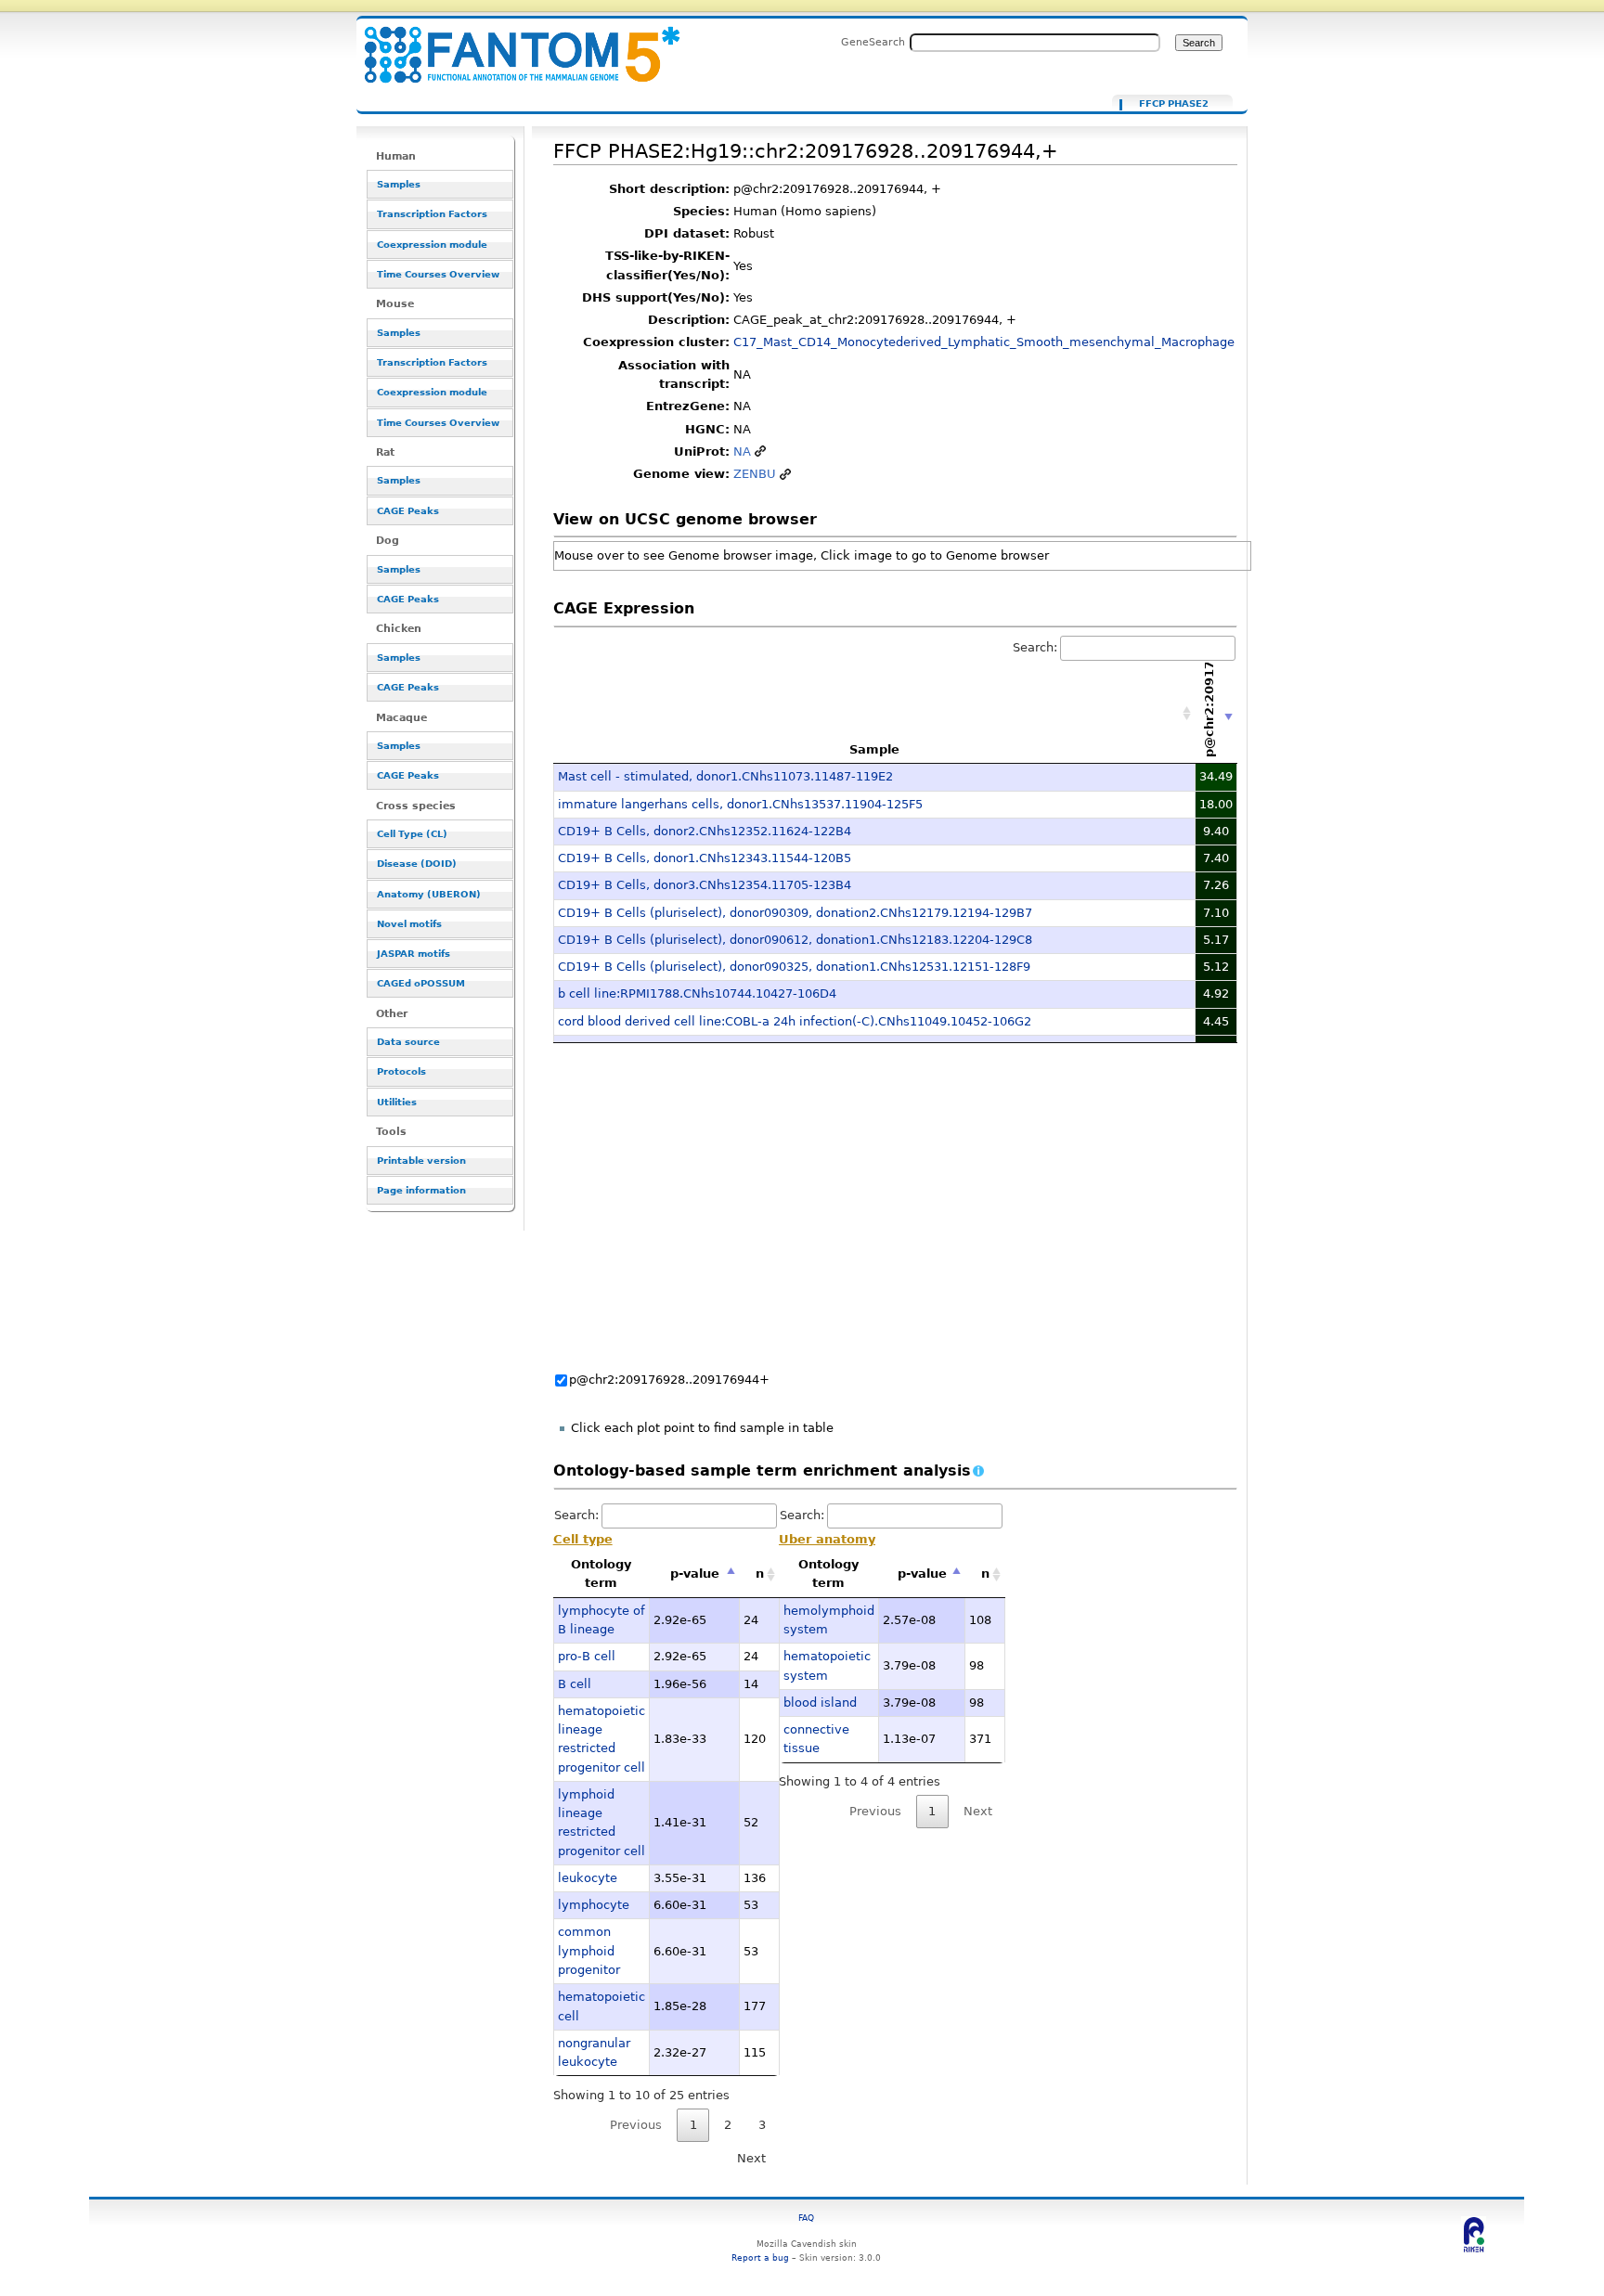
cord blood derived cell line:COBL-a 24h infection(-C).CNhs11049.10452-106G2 (795, 1021)
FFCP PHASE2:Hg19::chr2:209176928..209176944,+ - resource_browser (511, 44)
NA (742, 451)
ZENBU (755, 474)
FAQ (806, 2218)
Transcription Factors (432, 214)
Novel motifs (409, 924)
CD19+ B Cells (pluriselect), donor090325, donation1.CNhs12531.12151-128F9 (794, 967)
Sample (874, 749)
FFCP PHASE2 (1174, 104)
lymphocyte (594, 1905)
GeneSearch (873, 42)
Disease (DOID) (417, 864)
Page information (421, 1190)
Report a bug (760, 2257)
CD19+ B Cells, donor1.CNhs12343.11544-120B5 (705, 858)
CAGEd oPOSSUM (421, 983)
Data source (408, 1042)
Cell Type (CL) (412, 834)
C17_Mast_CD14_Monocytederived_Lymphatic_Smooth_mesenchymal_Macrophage (984, 342)
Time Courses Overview (438, 274)
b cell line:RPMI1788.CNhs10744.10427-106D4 (697, 993)
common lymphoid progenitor (589, 1951)
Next (751, 2158)
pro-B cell (587, 1656)
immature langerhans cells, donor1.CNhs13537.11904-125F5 (740, 804)
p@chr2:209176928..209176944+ (669, 1380)
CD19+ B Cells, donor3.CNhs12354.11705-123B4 (705, 885)
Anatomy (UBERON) (429, 894)
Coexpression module (432, 245)
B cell (575, 1684)
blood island (820, 1703)
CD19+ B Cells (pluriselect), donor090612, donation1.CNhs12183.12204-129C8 (795, 940)
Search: (1035, 647)
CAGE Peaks (408, 511)
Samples (399, 184)
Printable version (421, 1161)
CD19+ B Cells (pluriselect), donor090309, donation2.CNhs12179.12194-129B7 (795, 913)
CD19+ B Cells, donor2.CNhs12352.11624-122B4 (705, 831)
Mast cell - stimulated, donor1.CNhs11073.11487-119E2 (725, 776)
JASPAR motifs (414, 954)
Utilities (397, 1102)
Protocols (401, 1071)
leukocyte (588, 1878)
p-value (695, 1574)
